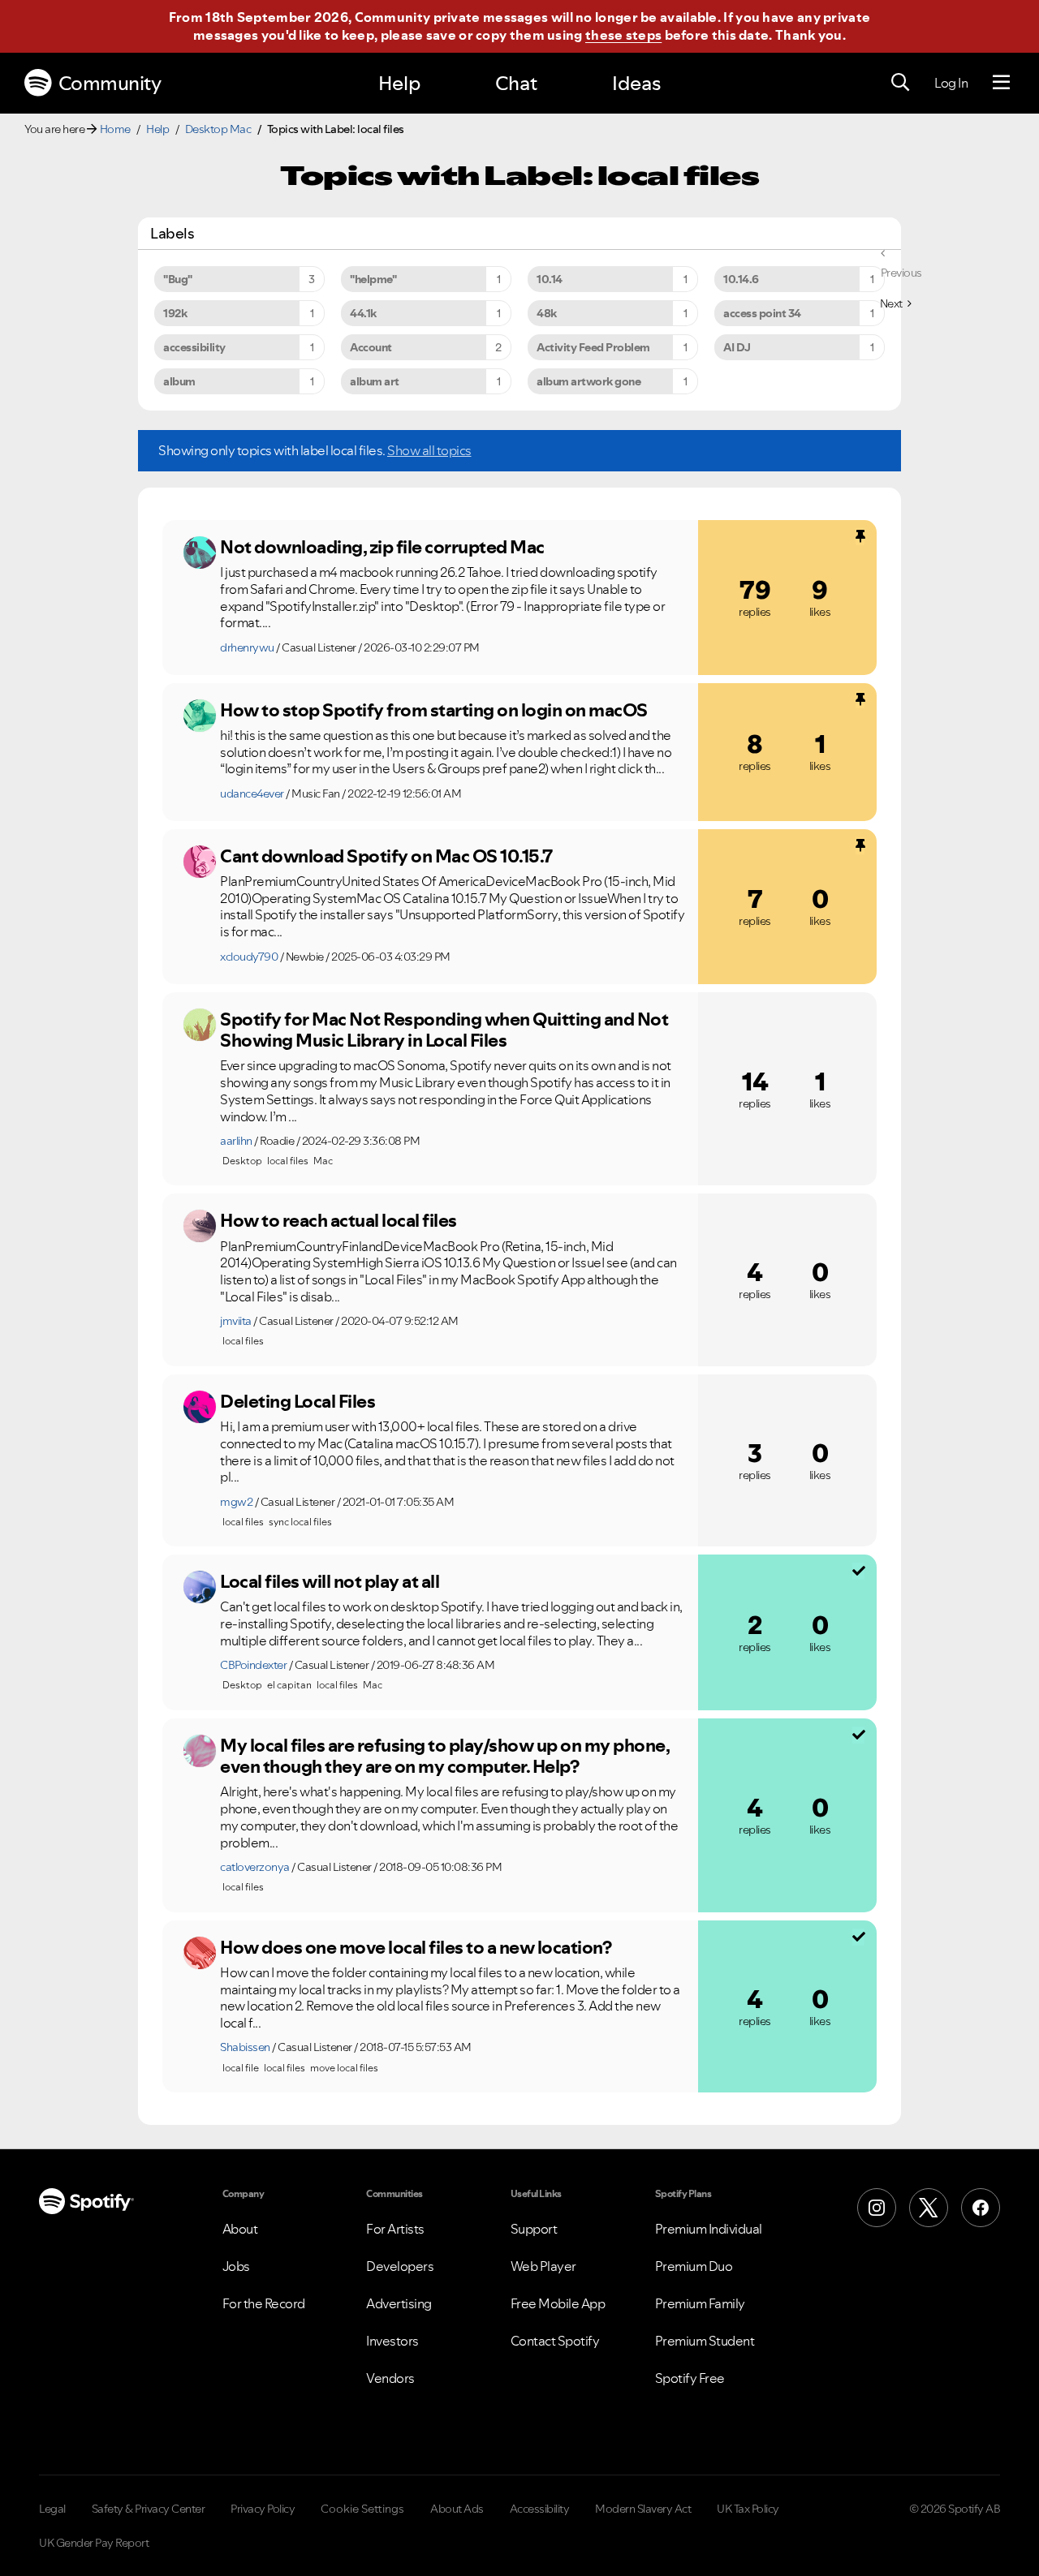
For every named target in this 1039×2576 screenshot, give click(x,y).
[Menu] (1001, 83)
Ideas (636, 83)
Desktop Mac (218, 129)
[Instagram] (877, 2208)
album (179, 381)
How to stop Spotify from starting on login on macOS (434, 710)
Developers (400, 2266)
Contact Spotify (555, 2341)
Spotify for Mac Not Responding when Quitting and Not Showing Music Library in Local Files (444, 1030)
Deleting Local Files (297, 1401)
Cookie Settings (362, 2509)
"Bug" (178, 279)
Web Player (543, 2266)
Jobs (236, 2266)
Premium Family (700, 2303)
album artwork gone (588, 381)
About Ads (457, 2509)
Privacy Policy (263, 2509)
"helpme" (373, 279)
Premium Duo (694, 2266)
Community (110, 83)
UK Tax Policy (748, 2509)
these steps (623, 35)
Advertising (399, 2303)
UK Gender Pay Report (94, 2543)
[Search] (900, 83)
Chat (516, 83)
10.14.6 (741, 279)
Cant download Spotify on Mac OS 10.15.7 (386, 856)
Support (534, 2229)
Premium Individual (709, 2229)
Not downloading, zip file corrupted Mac (382, 547)
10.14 (550, 279)
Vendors (390, 2378)
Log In (951, 83)
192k (175, 313)
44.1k (363, 313)
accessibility (194, 347)
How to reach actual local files (338, 1220)
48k (547, 313)
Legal (52, 2509)
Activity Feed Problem (593, 347)
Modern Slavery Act (643, 2509)
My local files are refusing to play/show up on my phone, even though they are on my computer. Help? (444, 1756)
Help (399, 83)
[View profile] (200, 553)
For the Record (264, 2303)
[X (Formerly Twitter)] (929, 2208)
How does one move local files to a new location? (416, 1947)
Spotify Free (690, 2378)
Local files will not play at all (330, 1581)
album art (375, 381)
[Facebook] (981, 2208)
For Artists (395, 2229)
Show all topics (429, 450)
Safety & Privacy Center (149, 2509)
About (240, 2229)
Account (371, 347)
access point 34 (762, 313)
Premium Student (705, 2341)
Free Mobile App (558, 2303)
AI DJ (737, 347)
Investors (392, 2341)
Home (115, 129)
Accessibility (540, 2509)
